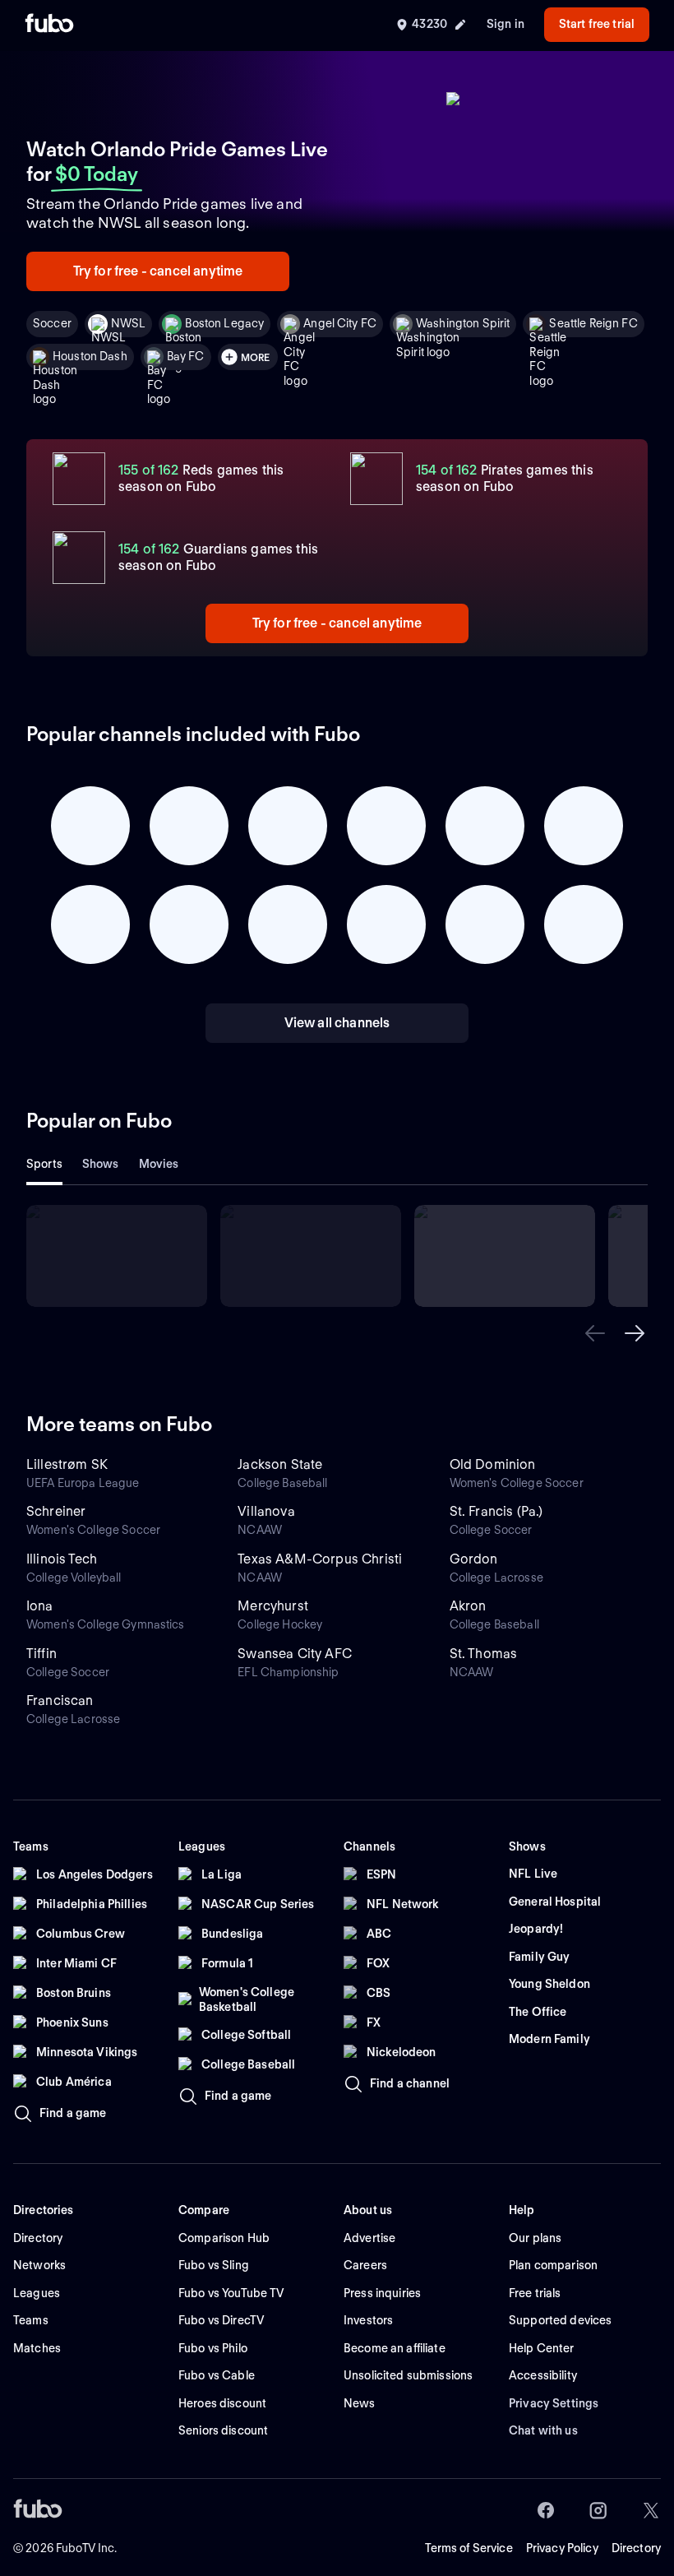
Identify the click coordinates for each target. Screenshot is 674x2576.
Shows (101, 1164)
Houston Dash (90, 356)
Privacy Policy (562, 2548)
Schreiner (56, 1511)
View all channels (337, 1023)
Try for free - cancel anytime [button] (158, 271)
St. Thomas (484, 1654)
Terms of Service (469, 2548)
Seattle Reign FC (593, 323)
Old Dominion (493, 1464)
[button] (595, 1333)
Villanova (266, 1511)
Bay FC (186, 356)
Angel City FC (340, 323)
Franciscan (60, 1700)
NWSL (129, 323)
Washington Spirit (463, 323)
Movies (159, 1164)
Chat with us (543, 2430)
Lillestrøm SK (67, 1464)
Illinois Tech (62, 1559)
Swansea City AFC (295, 1654)
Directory (636, 2548)
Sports (44, 1164)
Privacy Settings (554, 2403)
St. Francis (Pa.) (496, 1511)
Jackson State (280, 1464)
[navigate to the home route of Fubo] (49, 25)
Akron (468, 1606)
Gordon (474, 1559)
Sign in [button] (505, 24)
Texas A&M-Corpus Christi (320, 1559)
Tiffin (42, 1654)
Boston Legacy (224, 323)
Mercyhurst (273, 1606)
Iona (40, 1606)
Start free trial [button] (597, 24)
